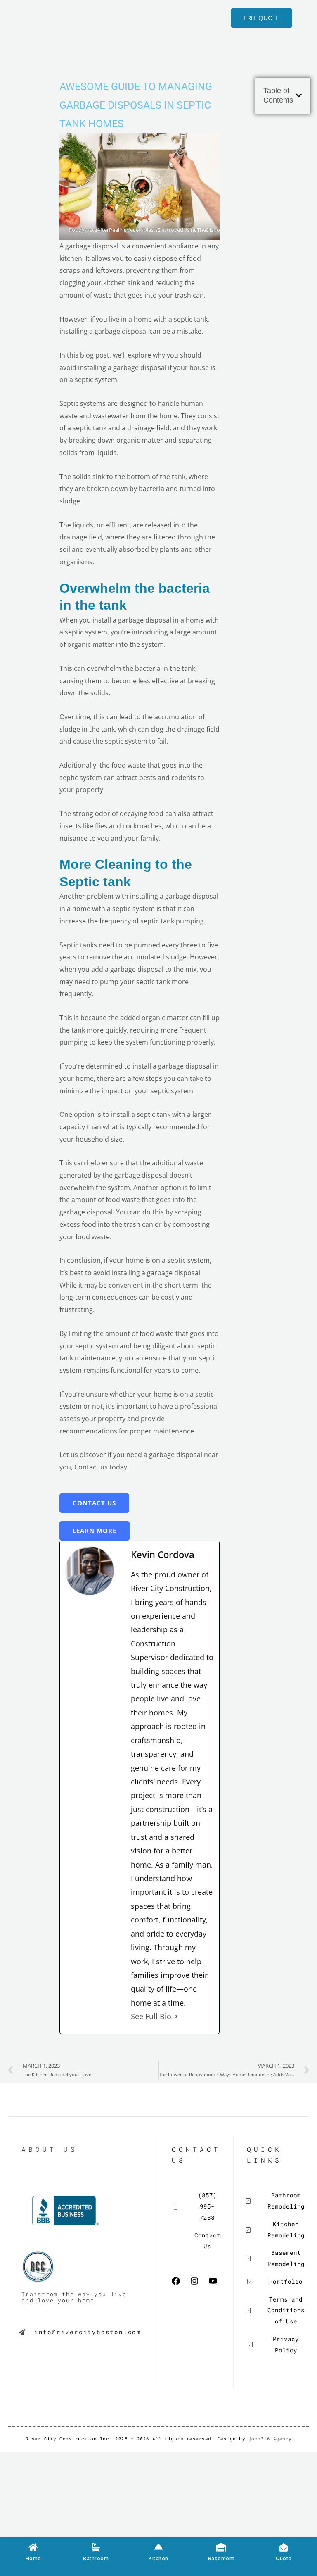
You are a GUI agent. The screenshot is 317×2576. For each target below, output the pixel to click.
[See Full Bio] (176, 2017)
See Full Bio (151, 2016)
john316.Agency (270, 2439)
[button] (299, 95)
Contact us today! (102, 1467)
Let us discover (83, 1455)
